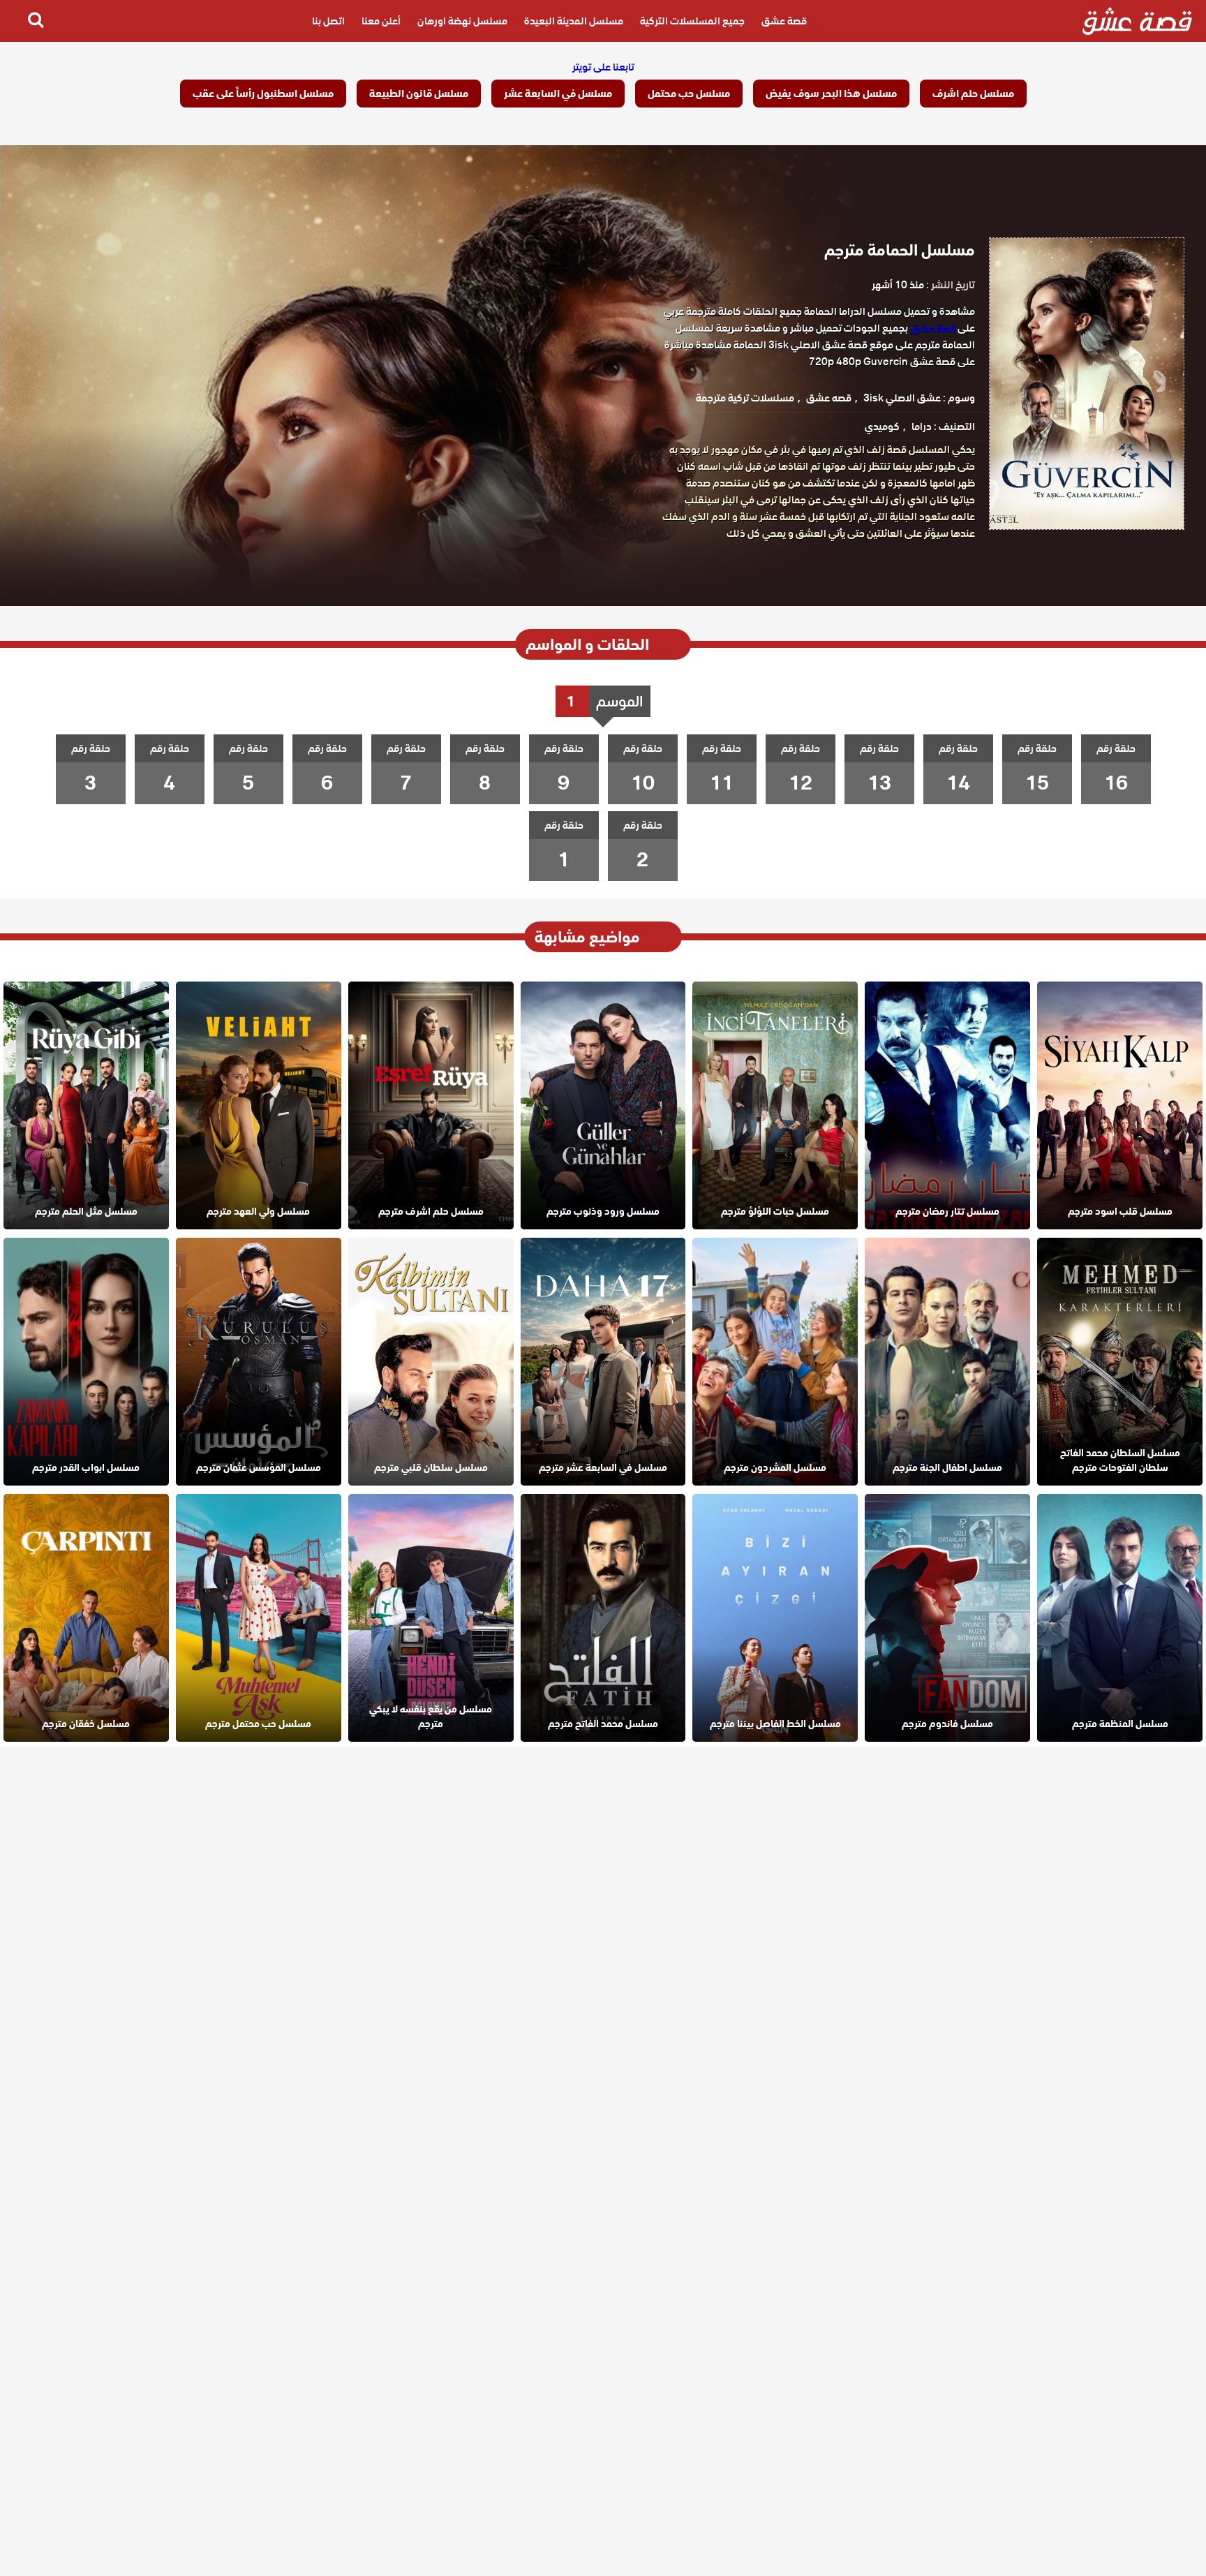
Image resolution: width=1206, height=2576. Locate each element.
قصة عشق (784, 21)
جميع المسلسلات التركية (692, 21)
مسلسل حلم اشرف (973, 94)
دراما (922, 427)
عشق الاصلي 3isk (902, 398)
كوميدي (882, 427)
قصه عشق (829, 398)
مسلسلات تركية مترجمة (745, 398)
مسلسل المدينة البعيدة (574, 21)
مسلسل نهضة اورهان (462, 21)
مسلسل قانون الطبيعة (419, 94)
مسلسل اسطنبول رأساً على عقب (263, 94)
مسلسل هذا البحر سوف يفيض (831, 94)
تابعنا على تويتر (603, 67)
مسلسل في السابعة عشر (558, 94)
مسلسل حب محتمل (689, 94)
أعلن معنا (381, 21)
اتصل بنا (328, 21)
